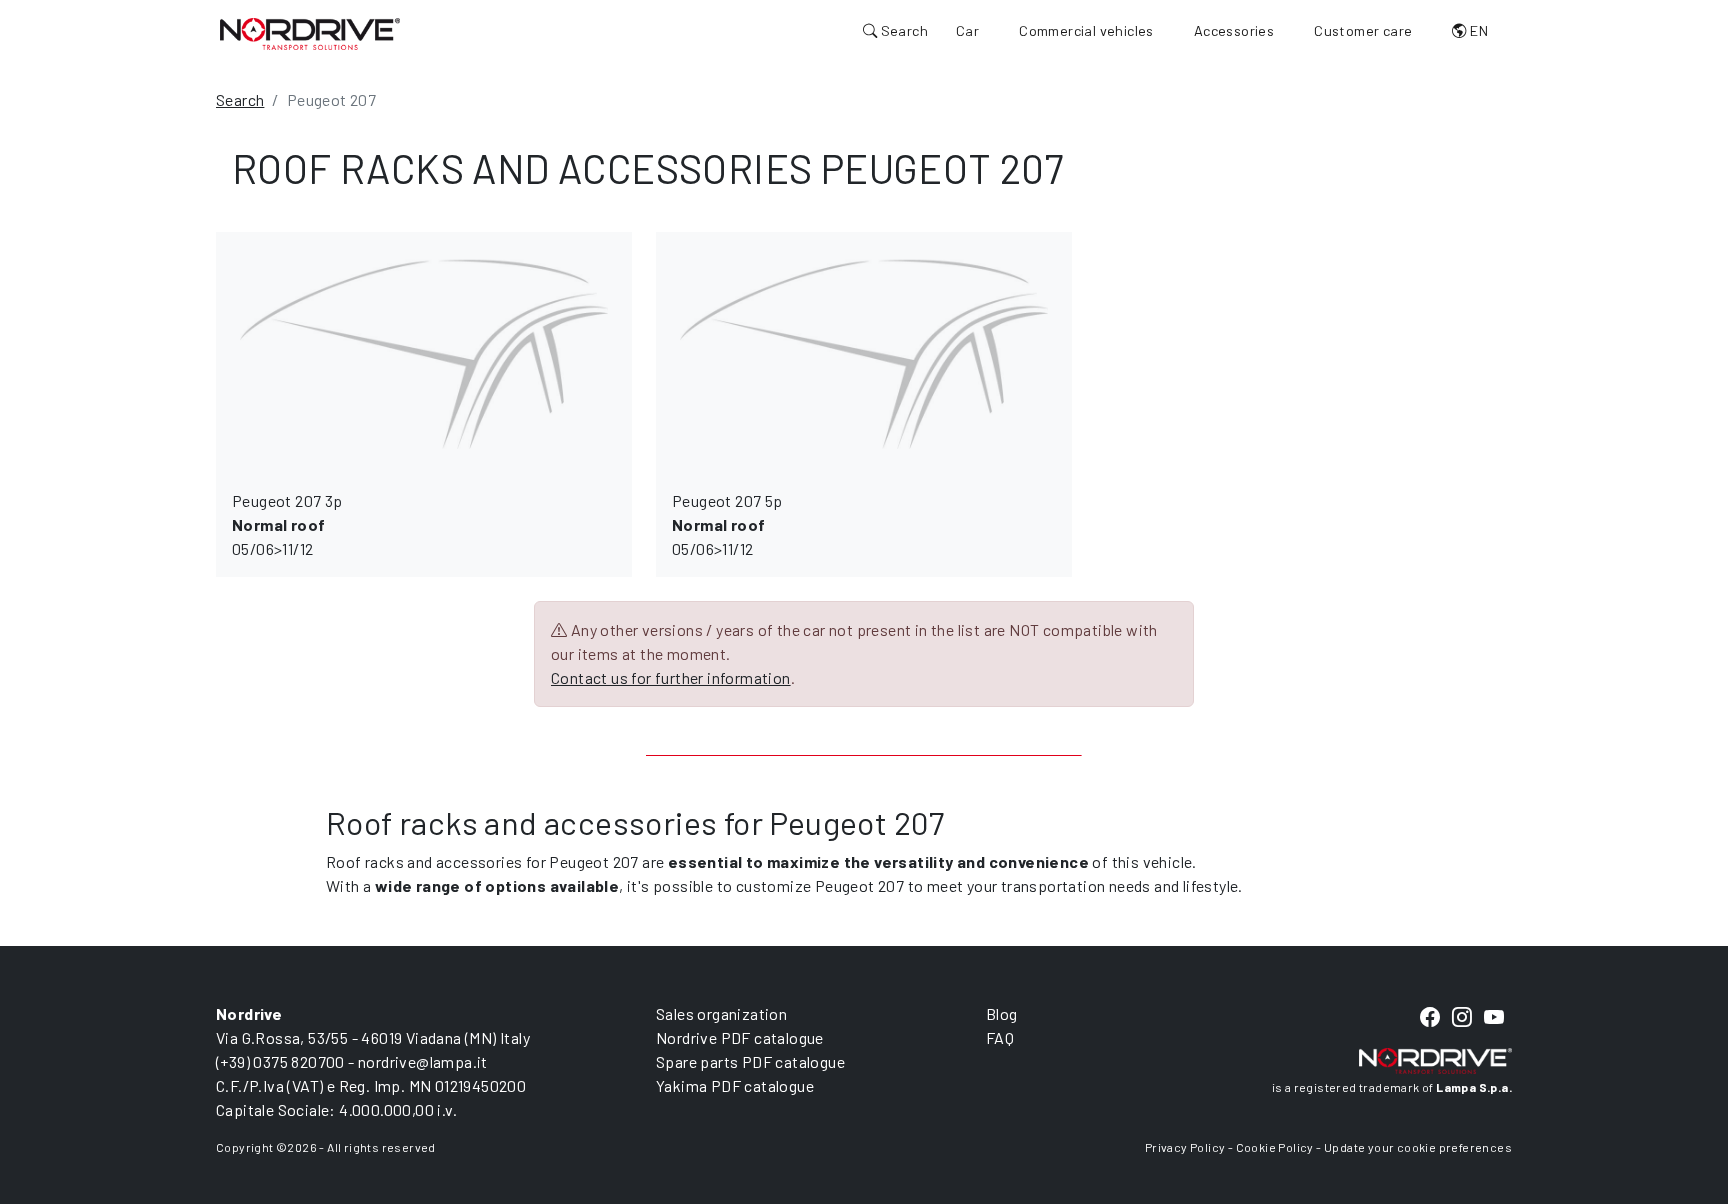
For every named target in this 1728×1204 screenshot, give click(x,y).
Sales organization (721, 1013)
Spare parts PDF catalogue (750, 1061)
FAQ (1000, 1037)
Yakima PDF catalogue (735, 1085)
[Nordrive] (310, 33)
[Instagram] (1462, 1018)
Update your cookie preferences (1418, 1147)
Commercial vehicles (1086, 30)
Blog (1002, 1013)
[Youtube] (1494, 1018)
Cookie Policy (1275, 1147)
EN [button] (1477, 30)
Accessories (1234, 30)
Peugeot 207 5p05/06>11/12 (727, 524)
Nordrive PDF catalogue (740, 1037)
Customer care (1363, 30)
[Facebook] (1430, 1018)
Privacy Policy (1185, 1147)
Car (967, 30)
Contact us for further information (671, 677)
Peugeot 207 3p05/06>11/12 (287, 524)
